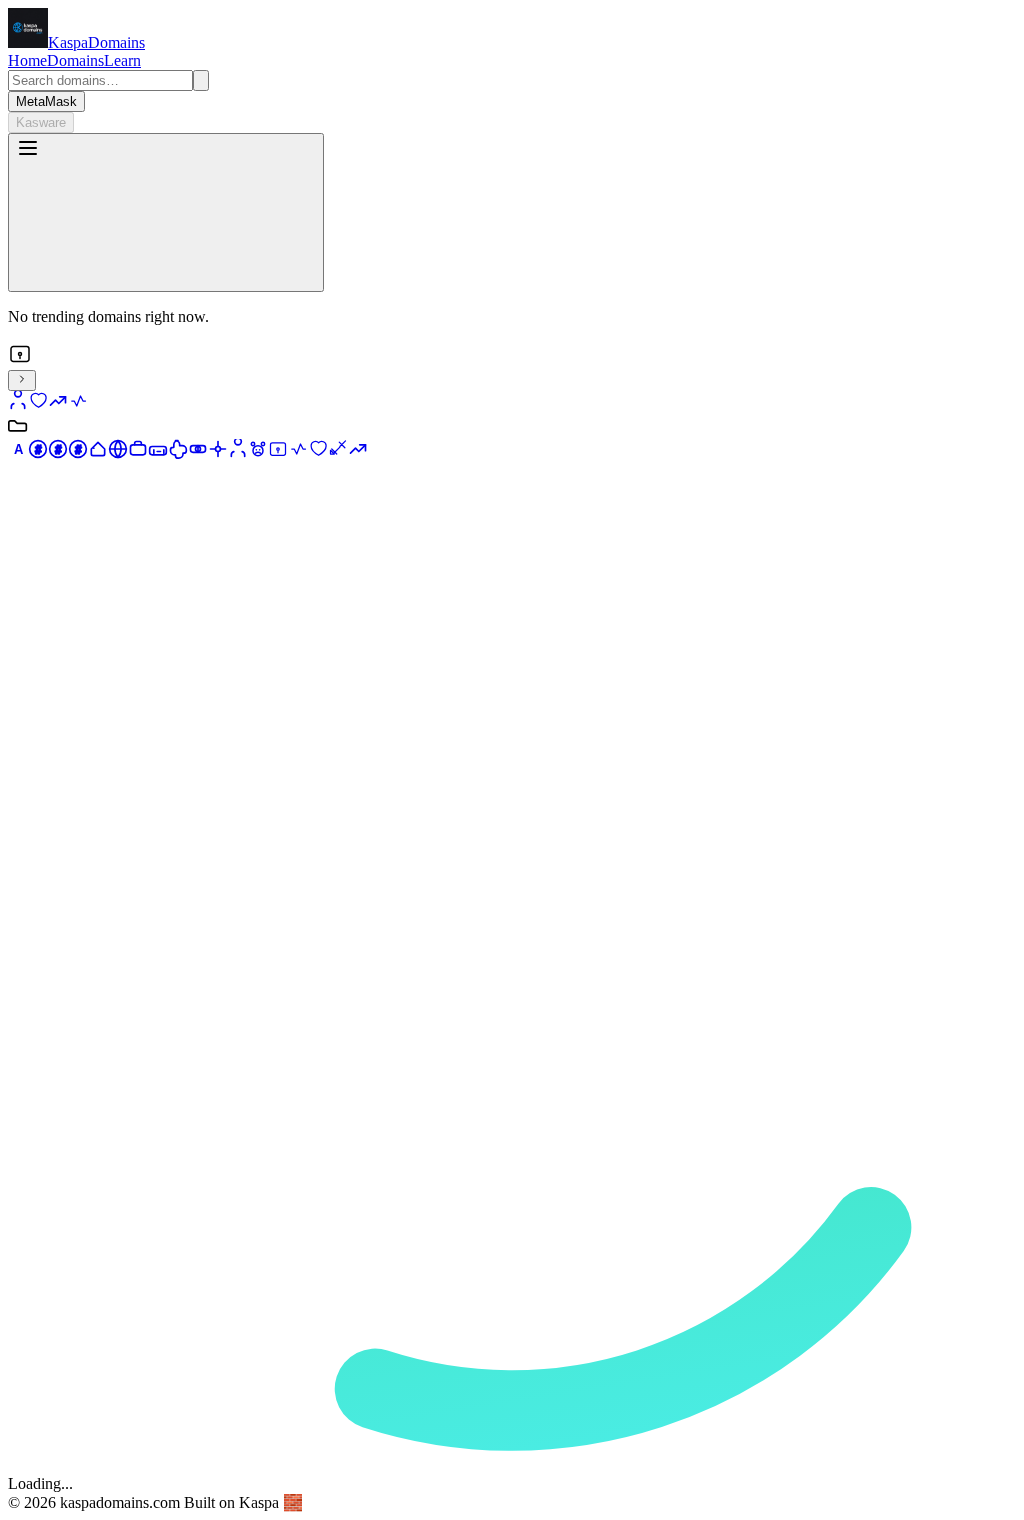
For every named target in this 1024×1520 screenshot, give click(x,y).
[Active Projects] (298, 453)
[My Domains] (18, 405)
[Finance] (198, 453)
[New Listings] (78, 405)
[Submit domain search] (201, 80)
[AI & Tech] (178, 453)
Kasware (41, 122)
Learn (122, 60)
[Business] (138, 453)
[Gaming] (158, 453)
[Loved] (318, 453)
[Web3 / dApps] (218, 453)
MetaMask (46, 101)
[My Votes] (38, 405)
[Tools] (338, 453)
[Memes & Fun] (258, 453)
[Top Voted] (58, 405)
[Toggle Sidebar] (22, 380)
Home (27, 60)
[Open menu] (166, 212)
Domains (75, 60)
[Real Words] (118, 453)
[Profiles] (238, 453)
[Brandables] (98, 453)
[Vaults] (278, 453)
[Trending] (358, 453)
